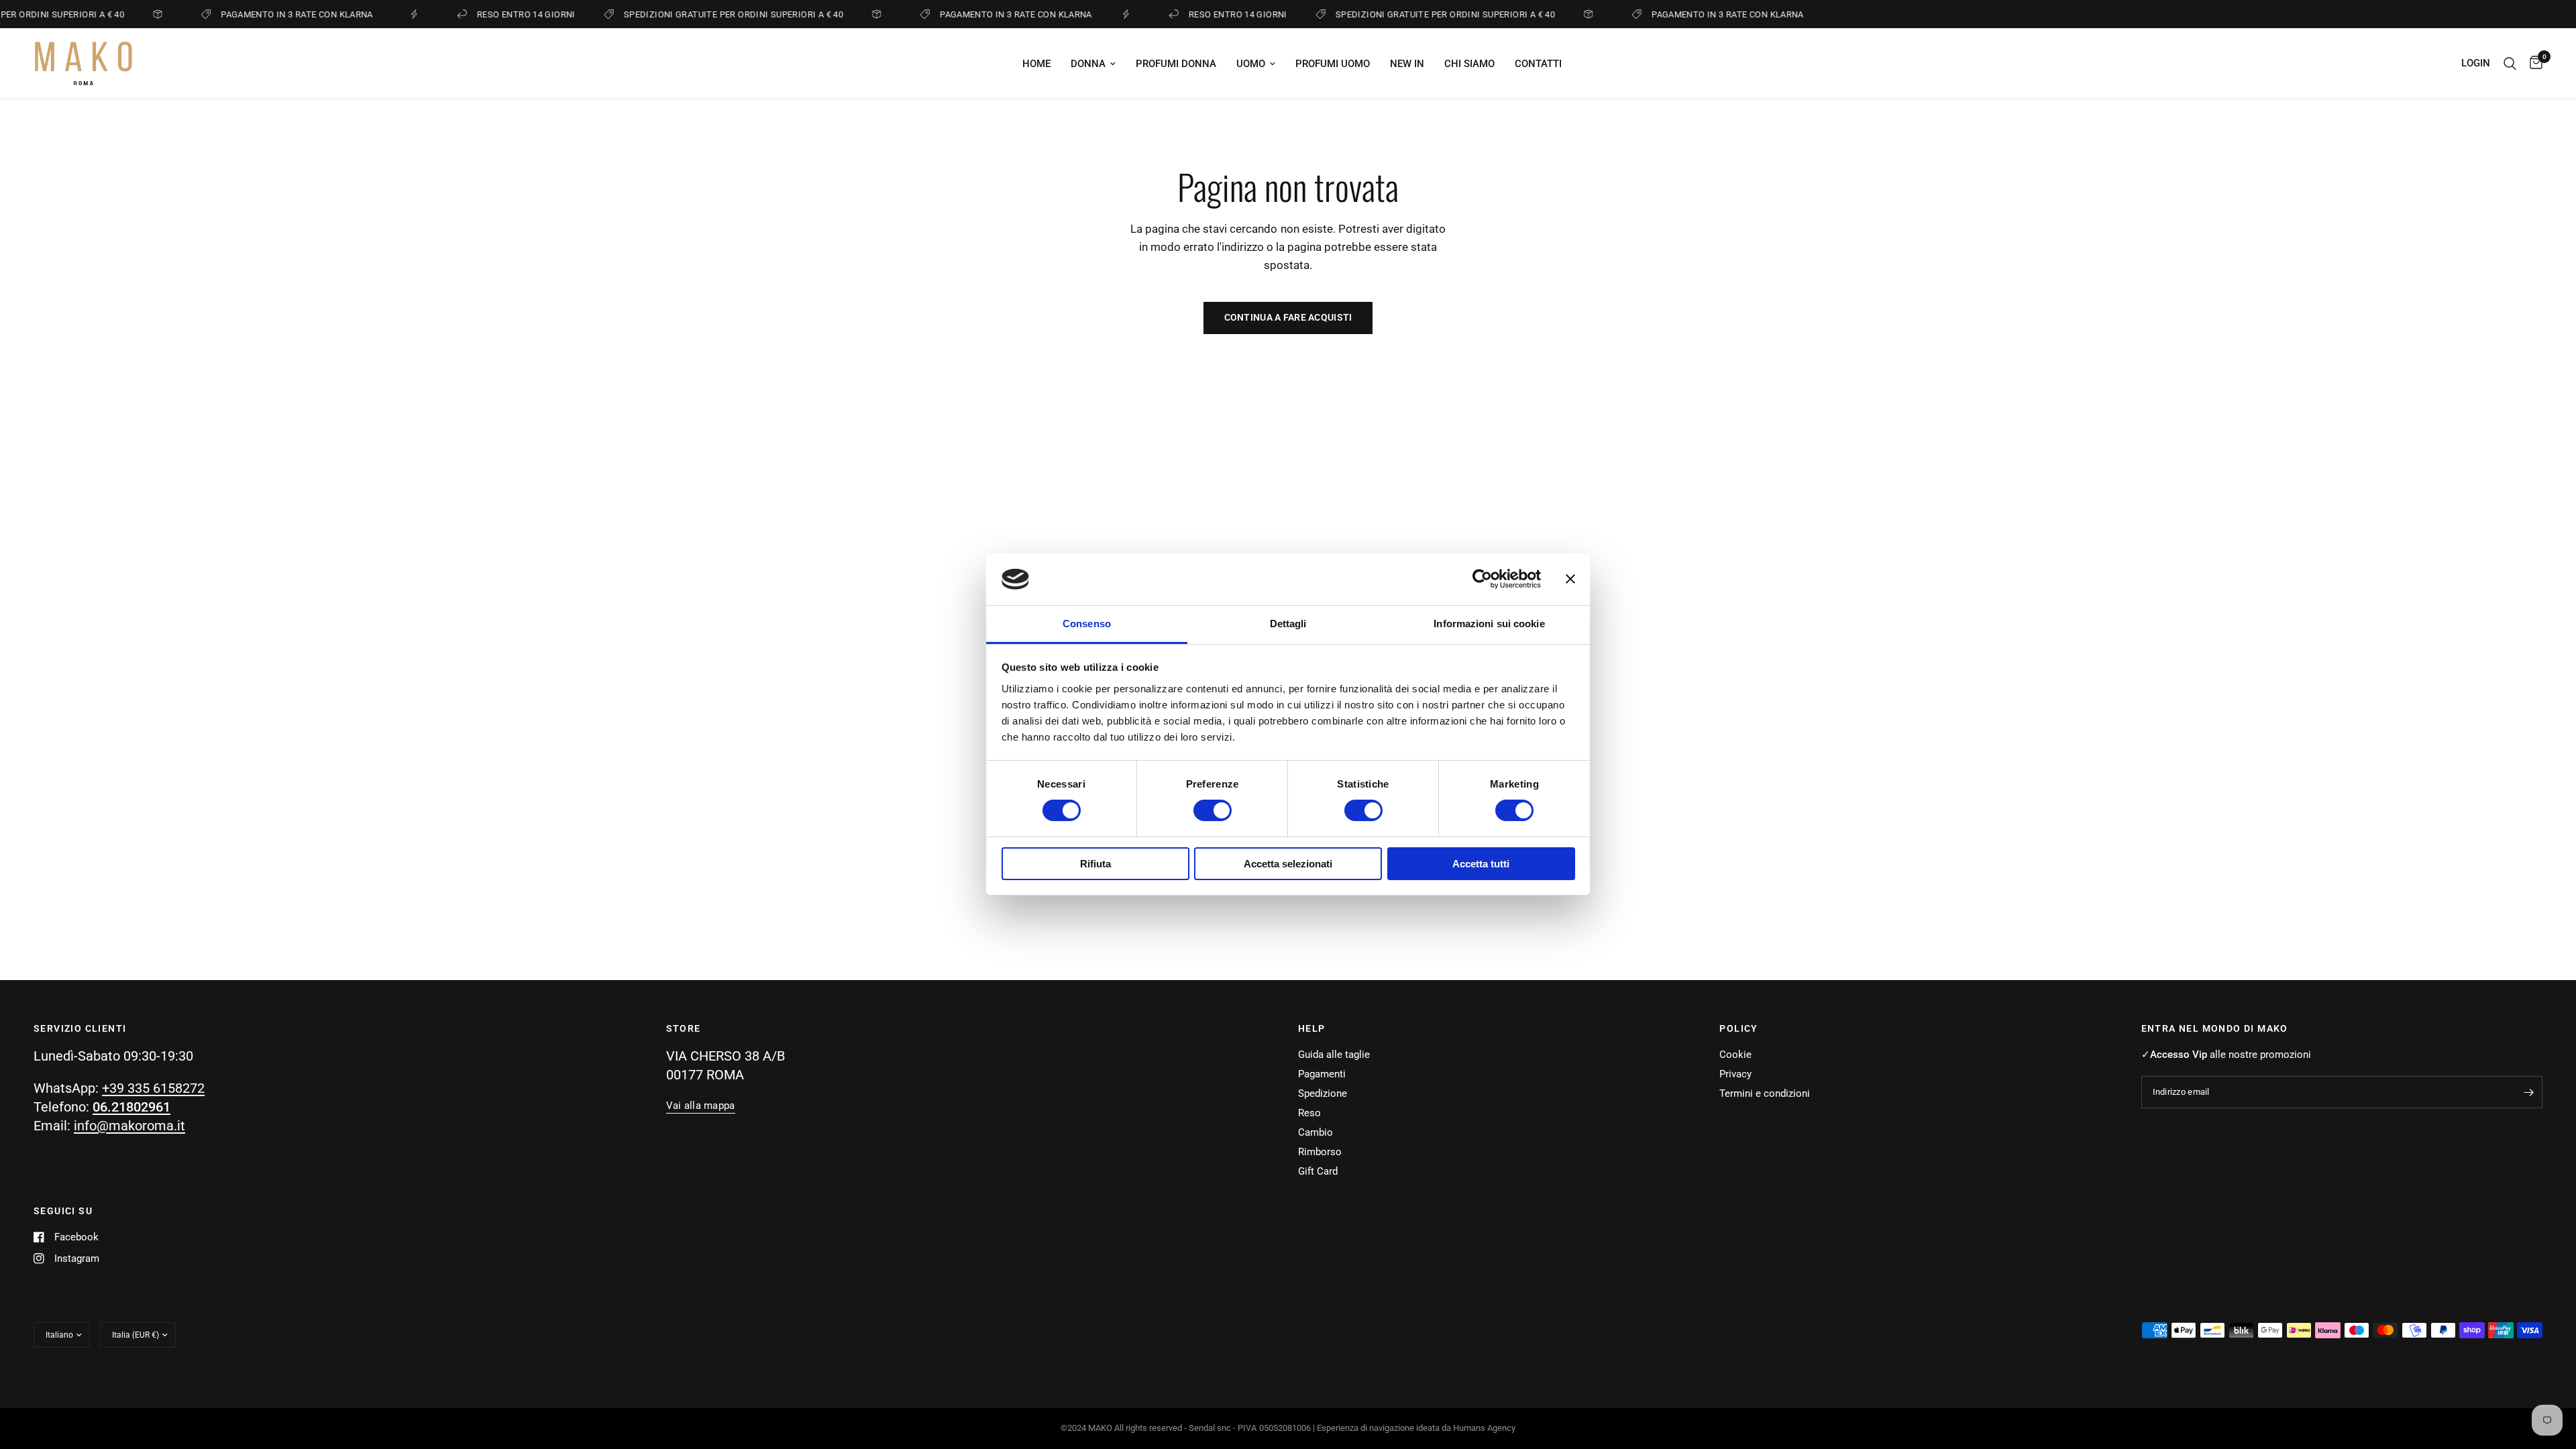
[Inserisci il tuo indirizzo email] (2529, 1092)
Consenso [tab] (1087, 624)
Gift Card (1318, 1171)
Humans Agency (1484, 1428)
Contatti (1538, 64)
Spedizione (1323, 1093)
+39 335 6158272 (153, 1088)
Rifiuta (1095, 864)
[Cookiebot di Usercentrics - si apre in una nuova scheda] (1482, 579)
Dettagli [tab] (1288, 624)
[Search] (2510, 63)
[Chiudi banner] (1570, 579)
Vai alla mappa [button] (701, 1106)
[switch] (1213, 810)
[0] (2533, 63)
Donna (1088, 64)
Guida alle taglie (1334, 1055)
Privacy (1735, 1074)
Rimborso (1320, 1152)
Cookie (1735, 1055)
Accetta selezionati (1288, 864)
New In (1407, 64)
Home (1036, 64)
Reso (1309, 1113)
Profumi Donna (1176, 64)
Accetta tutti (1481, 864)
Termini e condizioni (1765, 1093)
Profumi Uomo (1333, 64)
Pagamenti (1322, 1074)
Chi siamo (1469, 64)
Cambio (1316, 1132)
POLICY (1738, 1028)
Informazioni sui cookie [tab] (1489, 624)
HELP (1312, 1028)
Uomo (1251, 64)
